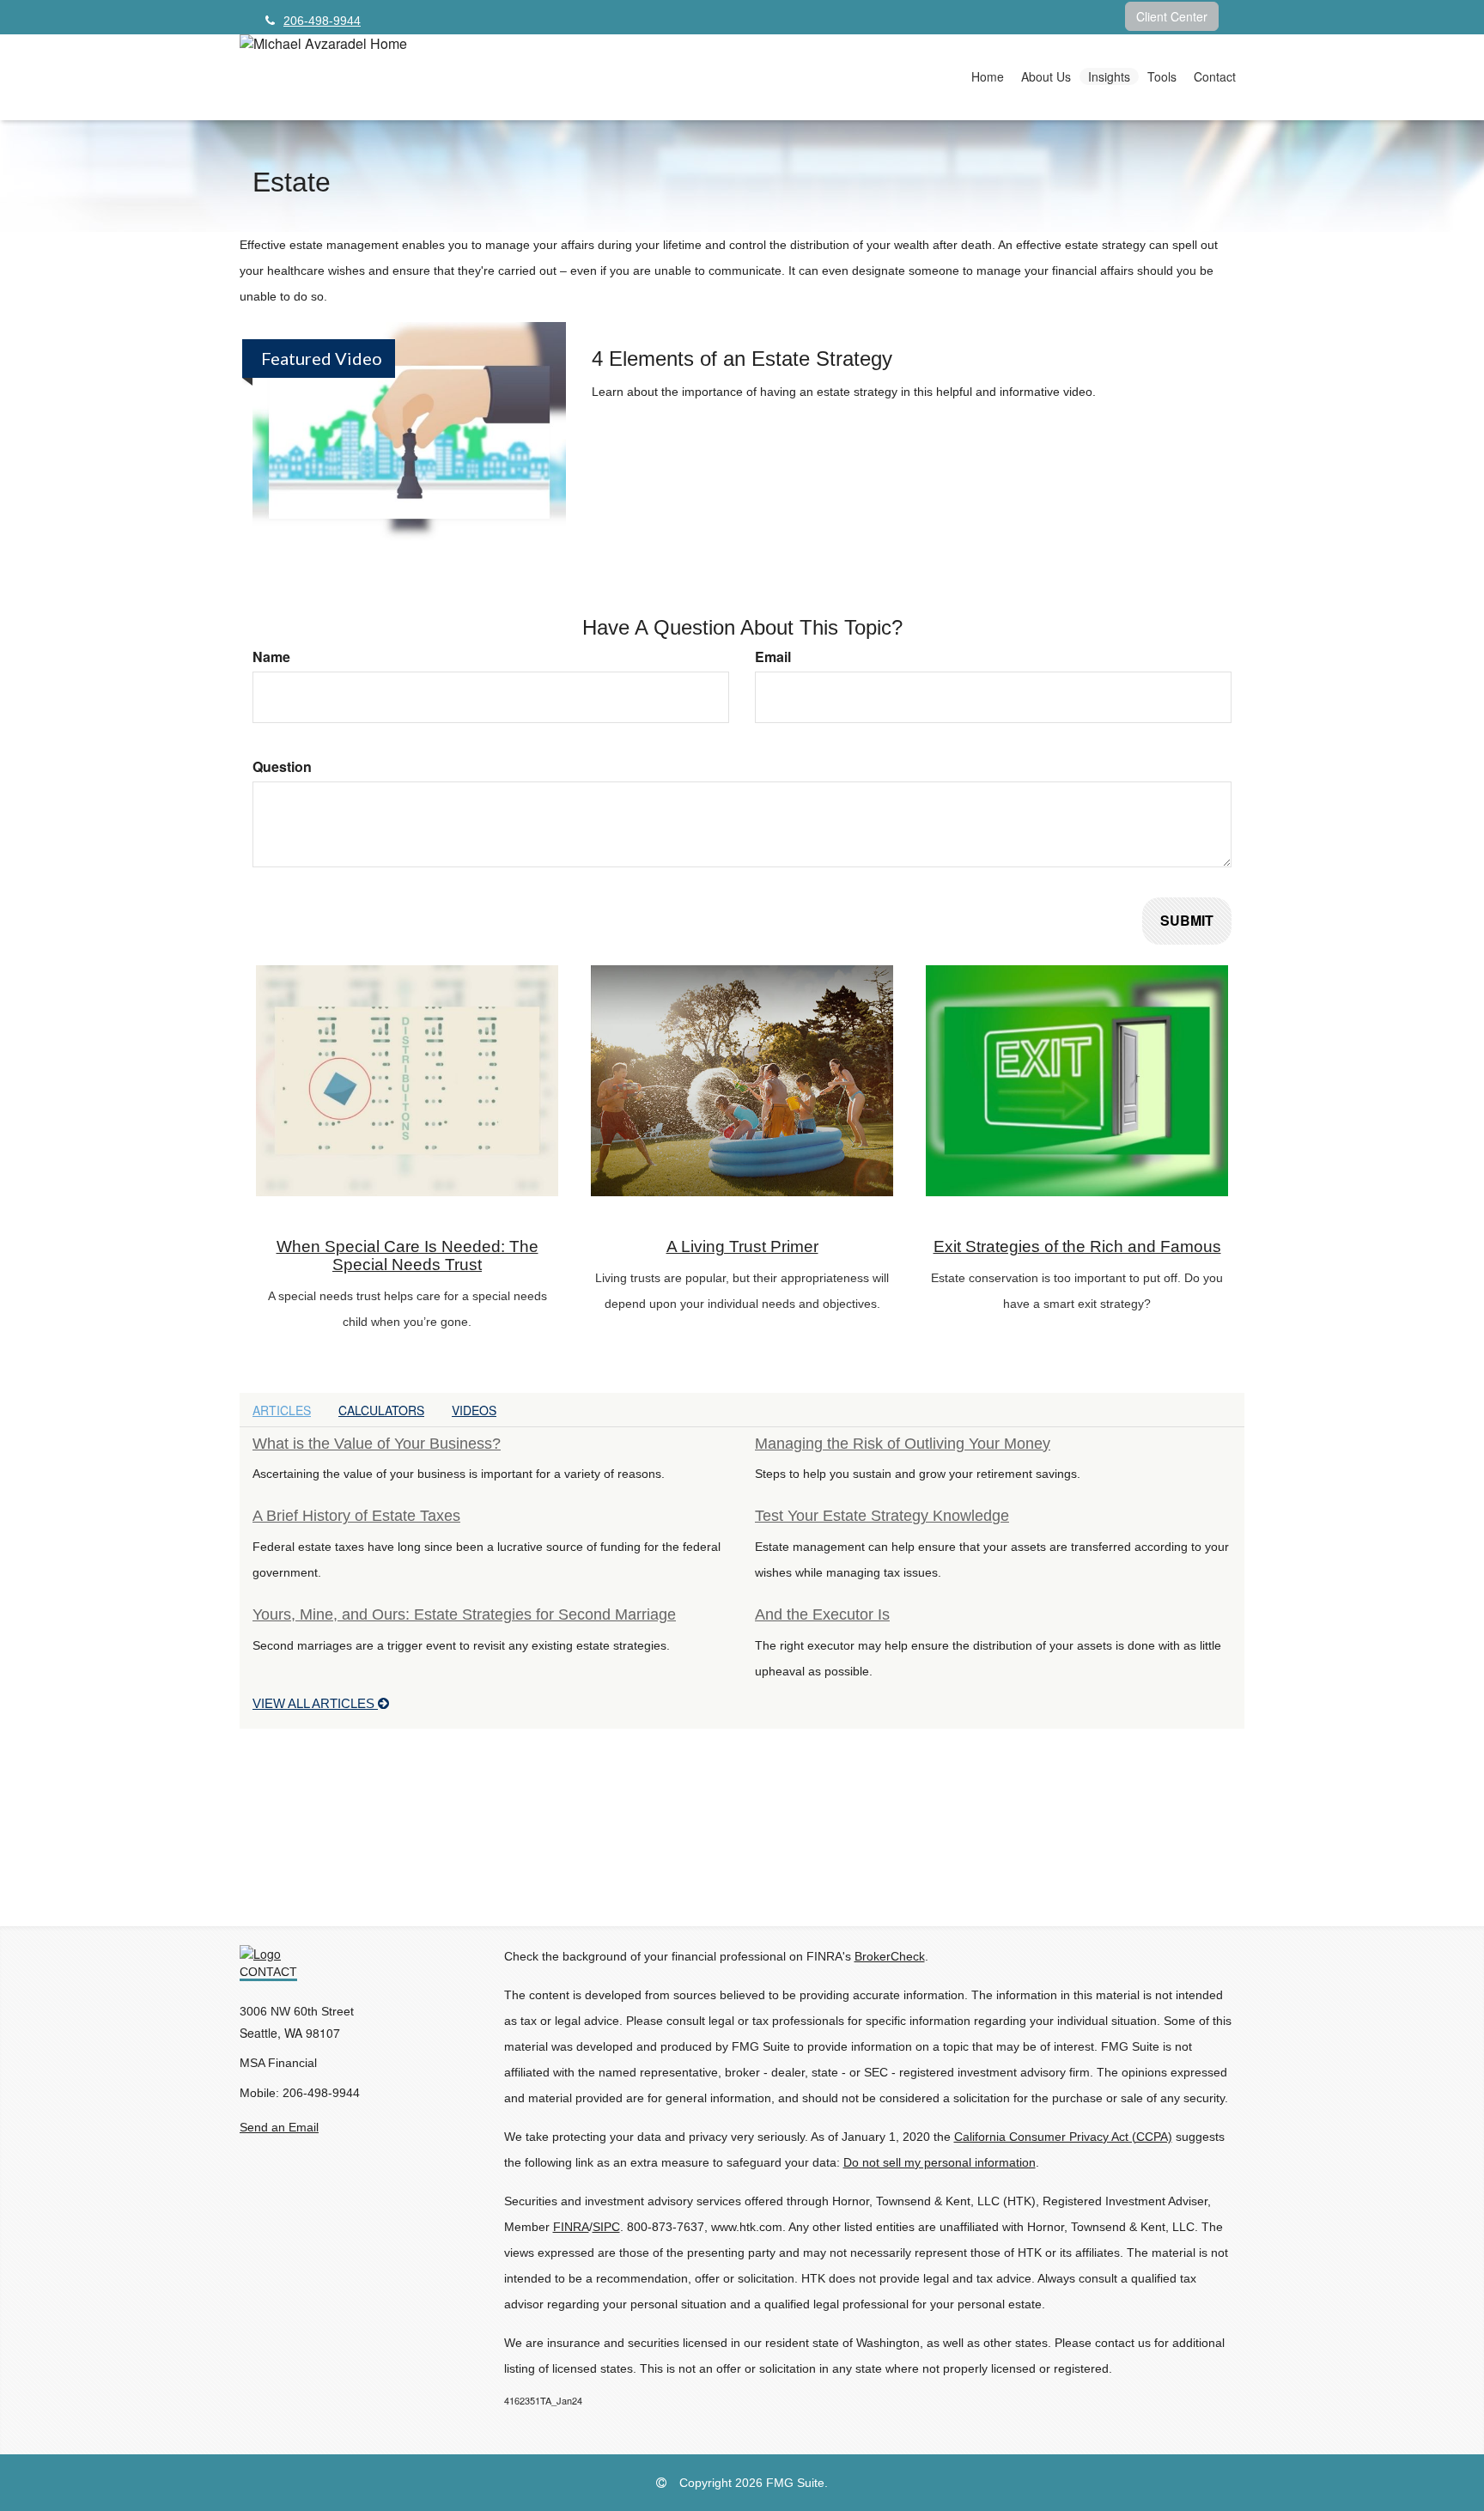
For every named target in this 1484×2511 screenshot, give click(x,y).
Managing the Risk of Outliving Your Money (903, 1444)
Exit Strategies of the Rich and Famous (1077, 1246)
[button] (1046, 76)
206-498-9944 (322, 21)
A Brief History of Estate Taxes (356, 1516)
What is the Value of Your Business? (377, 1444)
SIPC (606, 2227)
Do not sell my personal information (940, 2162)
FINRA (571, 2227)
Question (282, 767)
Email (773, 657)
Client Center (1172, 16)
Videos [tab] (474, 1410)
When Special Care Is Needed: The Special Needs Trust (407, 1255)
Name (271, 657)
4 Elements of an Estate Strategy (742, 359)
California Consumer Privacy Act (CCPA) (1063, 2137)
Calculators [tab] (381, 1410)
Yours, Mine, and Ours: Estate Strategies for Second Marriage (464, 1614)
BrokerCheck (890, 1956)
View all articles (315, 1703)
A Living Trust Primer (742, 1246)
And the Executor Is (822, 1614)
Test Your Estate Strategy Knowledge (882, 1516)
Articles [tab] (282, 1410)
